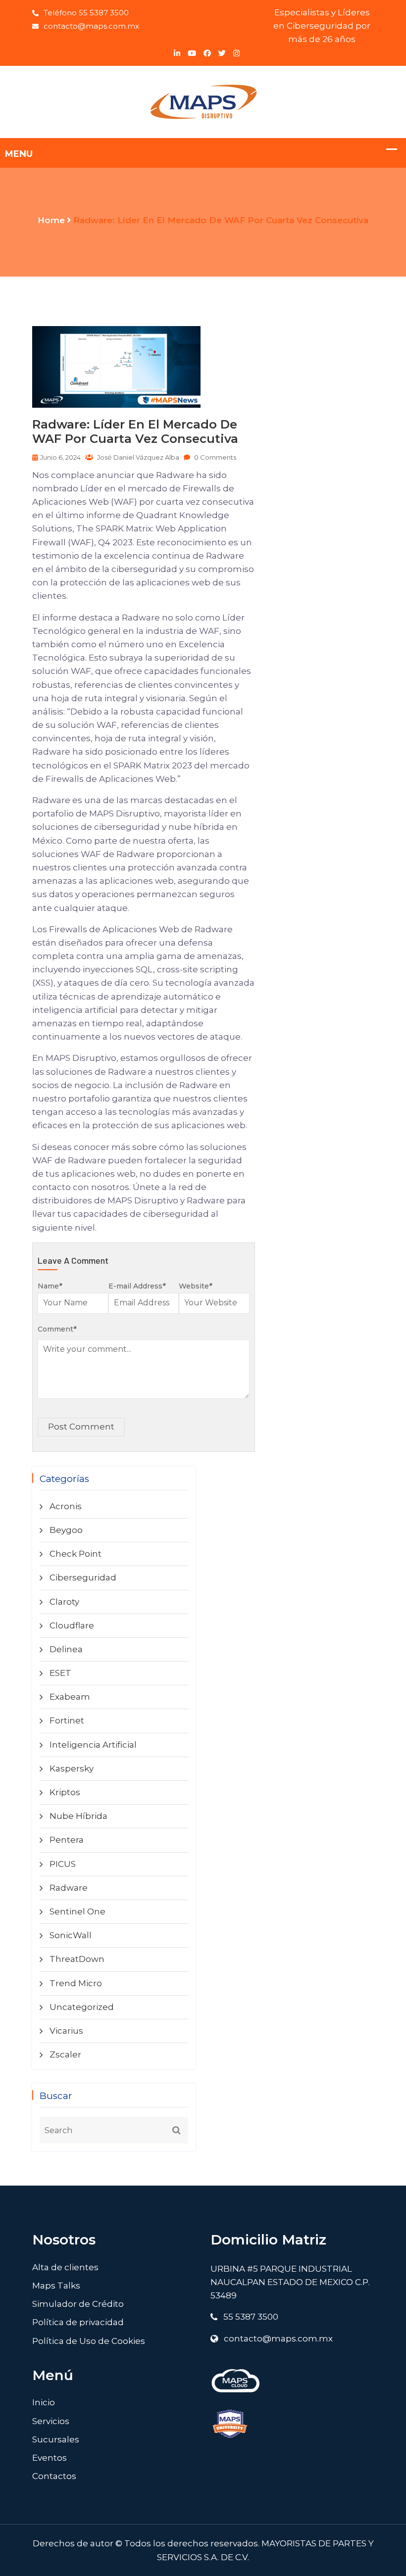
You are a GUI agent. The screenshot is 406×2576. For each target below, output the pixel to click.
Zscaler (65, 2054)
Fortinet (67, 1720)
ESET (60, 1673)
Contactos (54, 2476)
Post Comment (81, 1427)
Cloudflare (72, 1625)
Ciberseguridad (83, 1577)
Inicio (44, 2402)
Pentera (67, 1840)
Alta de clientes (65, 2267)
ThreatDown (77, 1959)
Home (51, 220)
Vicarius (66, 2031)
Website (195, 1286)
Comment (57, 1329)
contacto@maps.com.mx (91, 26)
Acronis (66, 1506)
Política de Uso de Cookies (89, 2341)
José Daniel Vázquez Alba (137, 457)
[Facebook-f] (207, 53)
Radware (69, 1888)
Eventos (50, 2458)
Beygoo (66, 1530)
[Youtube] (192, 53)
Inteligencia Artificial (93, 1745)
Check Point (76, 1554)
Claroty (64, 1602)
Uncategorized (82, 2007)
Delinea (66, 1649)
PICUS (63, 1864)
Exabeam (70, 1697)
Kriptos (65, 1792)
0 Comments (214, 457)
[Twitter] (222, 53)
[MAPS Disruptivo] (203, 101)
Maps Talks (56, 2286)
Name (50, 1286)
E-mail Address (137, 1286)
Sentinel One (77, 1911)
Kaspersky (72, 1768)
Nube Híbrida (78, 1816)
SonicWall (71, 1935)
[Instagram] (236, 53)
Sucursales (56, 2439)
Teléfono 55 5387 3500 (86, 13)
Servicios (51, 2421)
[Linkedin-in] (177, 53)
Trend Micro (76, 1983)
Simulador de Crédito (78, 2304)
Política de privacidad (78, 2322)
